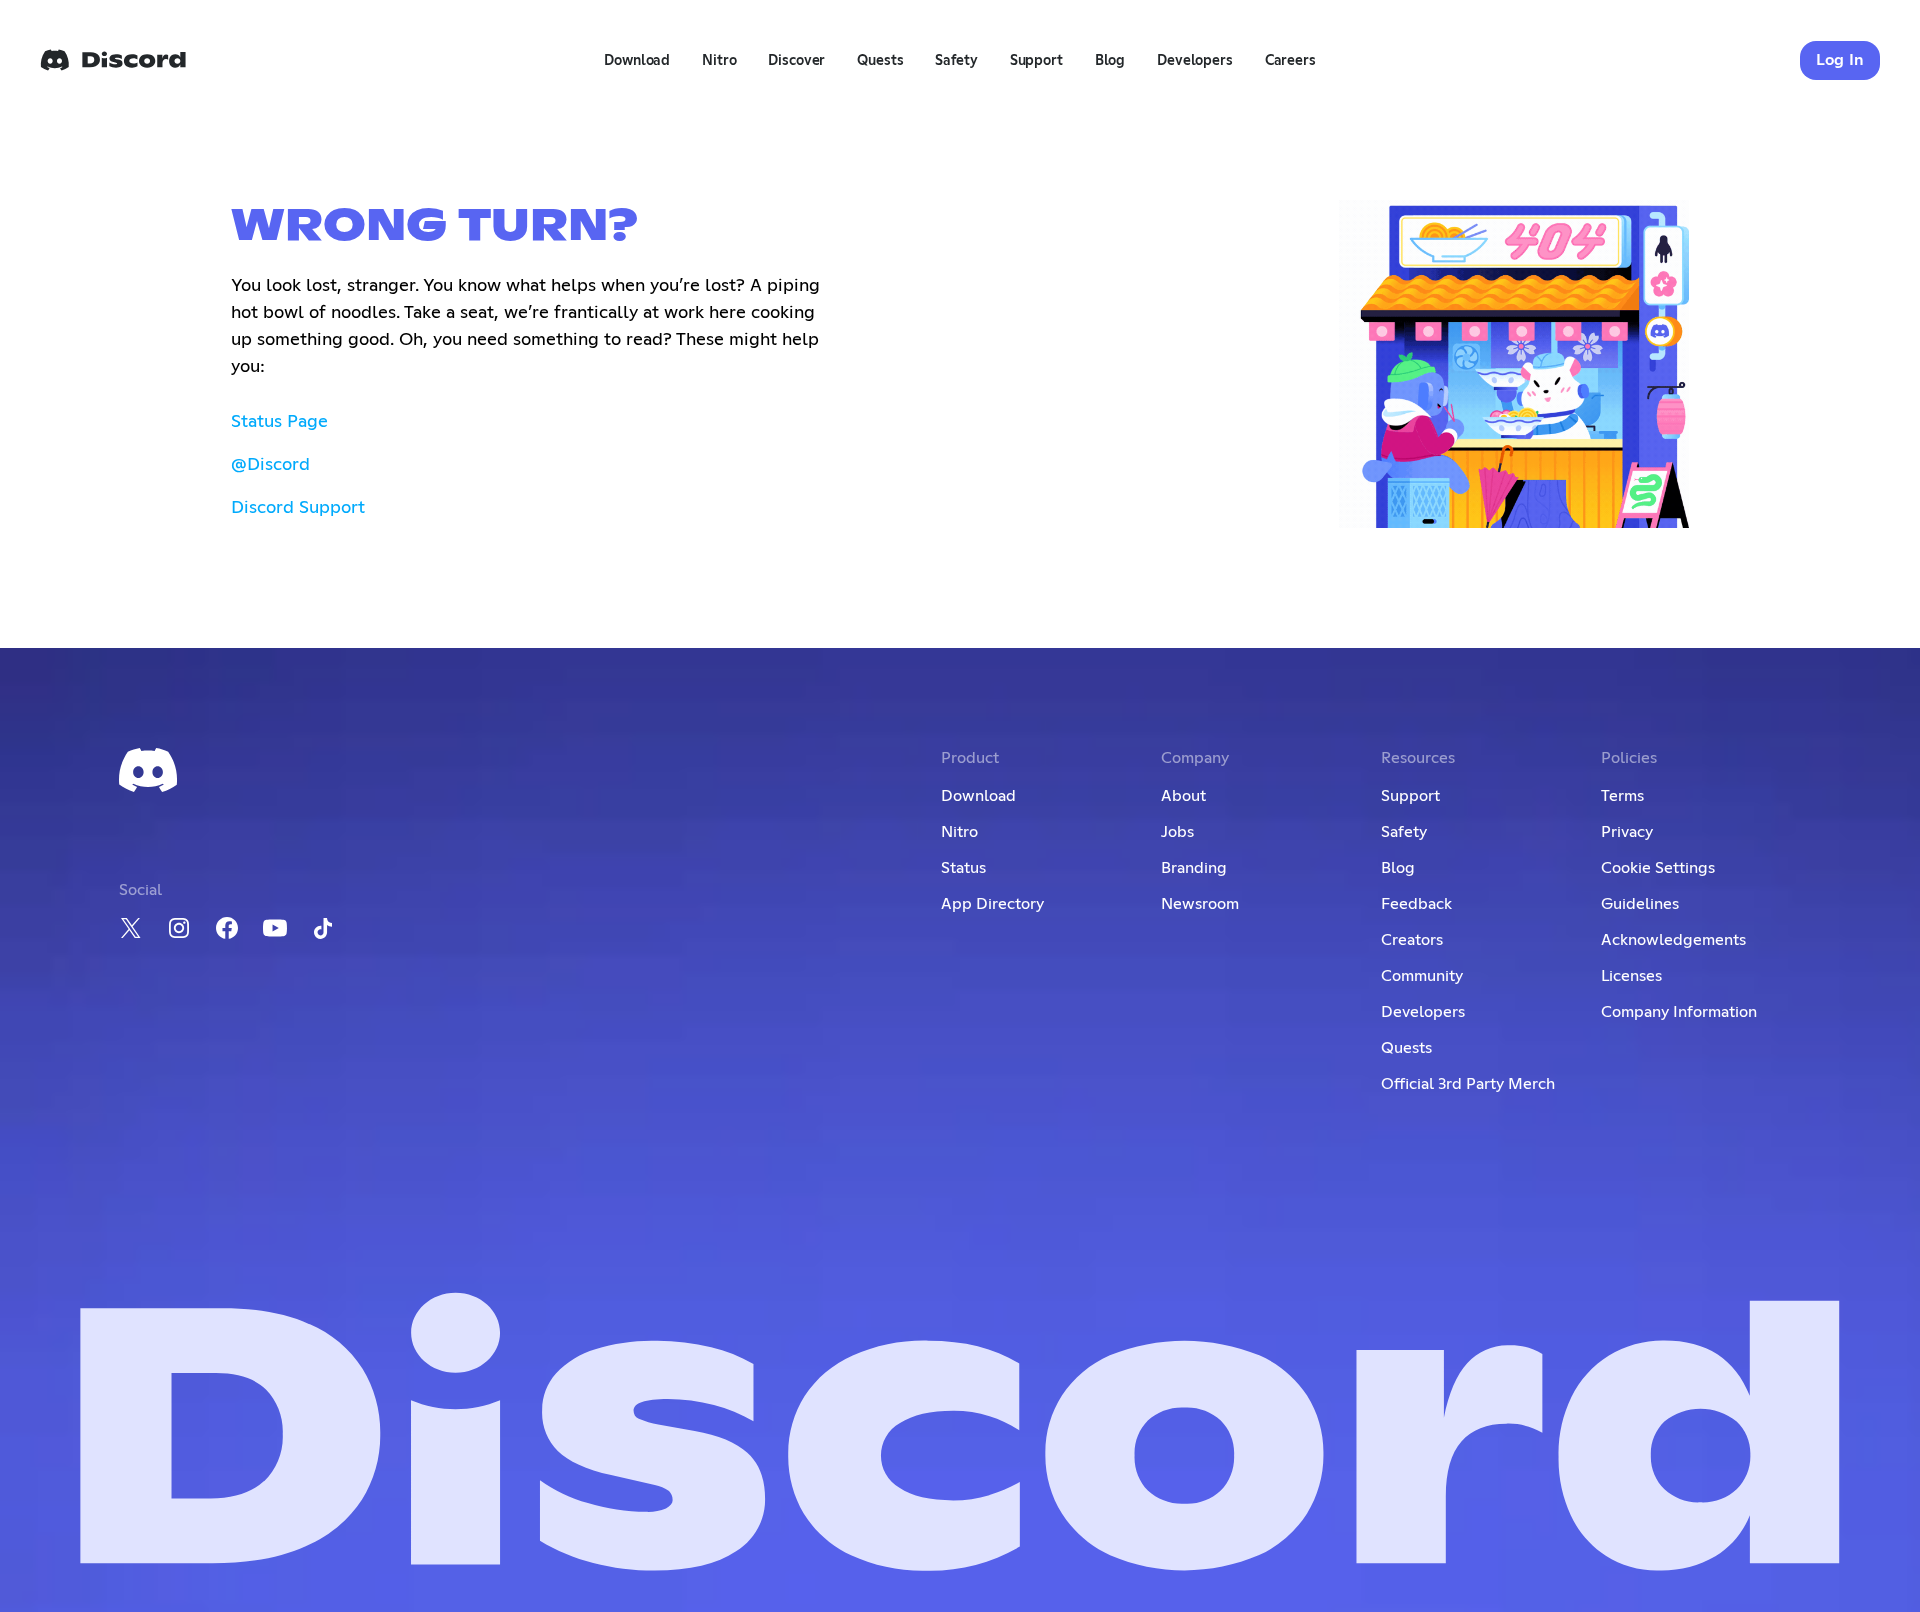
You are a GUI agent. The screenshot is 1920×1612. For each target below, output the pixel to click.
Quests (880, 61)
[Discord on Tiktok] (323, 928)
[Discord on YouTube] (275, 928)
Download (637, 61)
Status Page (279, 422)
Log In (1840, 60)
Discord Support (298, 508)
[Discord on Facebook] (227, 928)
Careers (1290, 61)
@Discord (270, 465)
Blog (1110, 61)
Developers (1195, 61)
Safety (956, 61)
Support (1036, 61)
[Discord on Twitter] (131, 928)
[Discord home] (113, 60)
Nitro (719, 61)
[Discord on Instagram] (179, 928)
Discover (796, 61)
